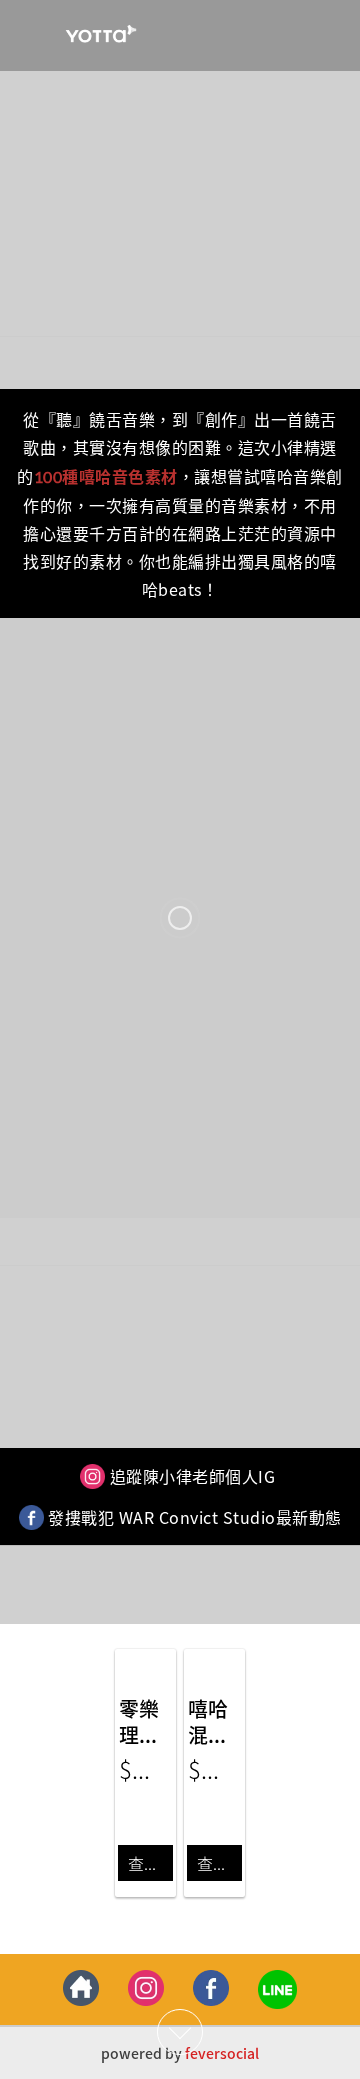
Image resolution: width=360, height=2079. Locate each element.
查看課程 (150, 1863)
